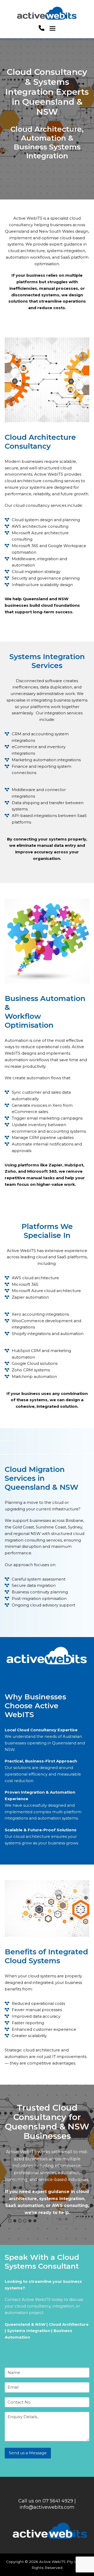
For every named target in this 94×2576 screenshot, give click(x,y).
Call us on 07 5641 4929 (46, 2501)
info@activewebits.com (47, 2507)
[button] (52, 28)
